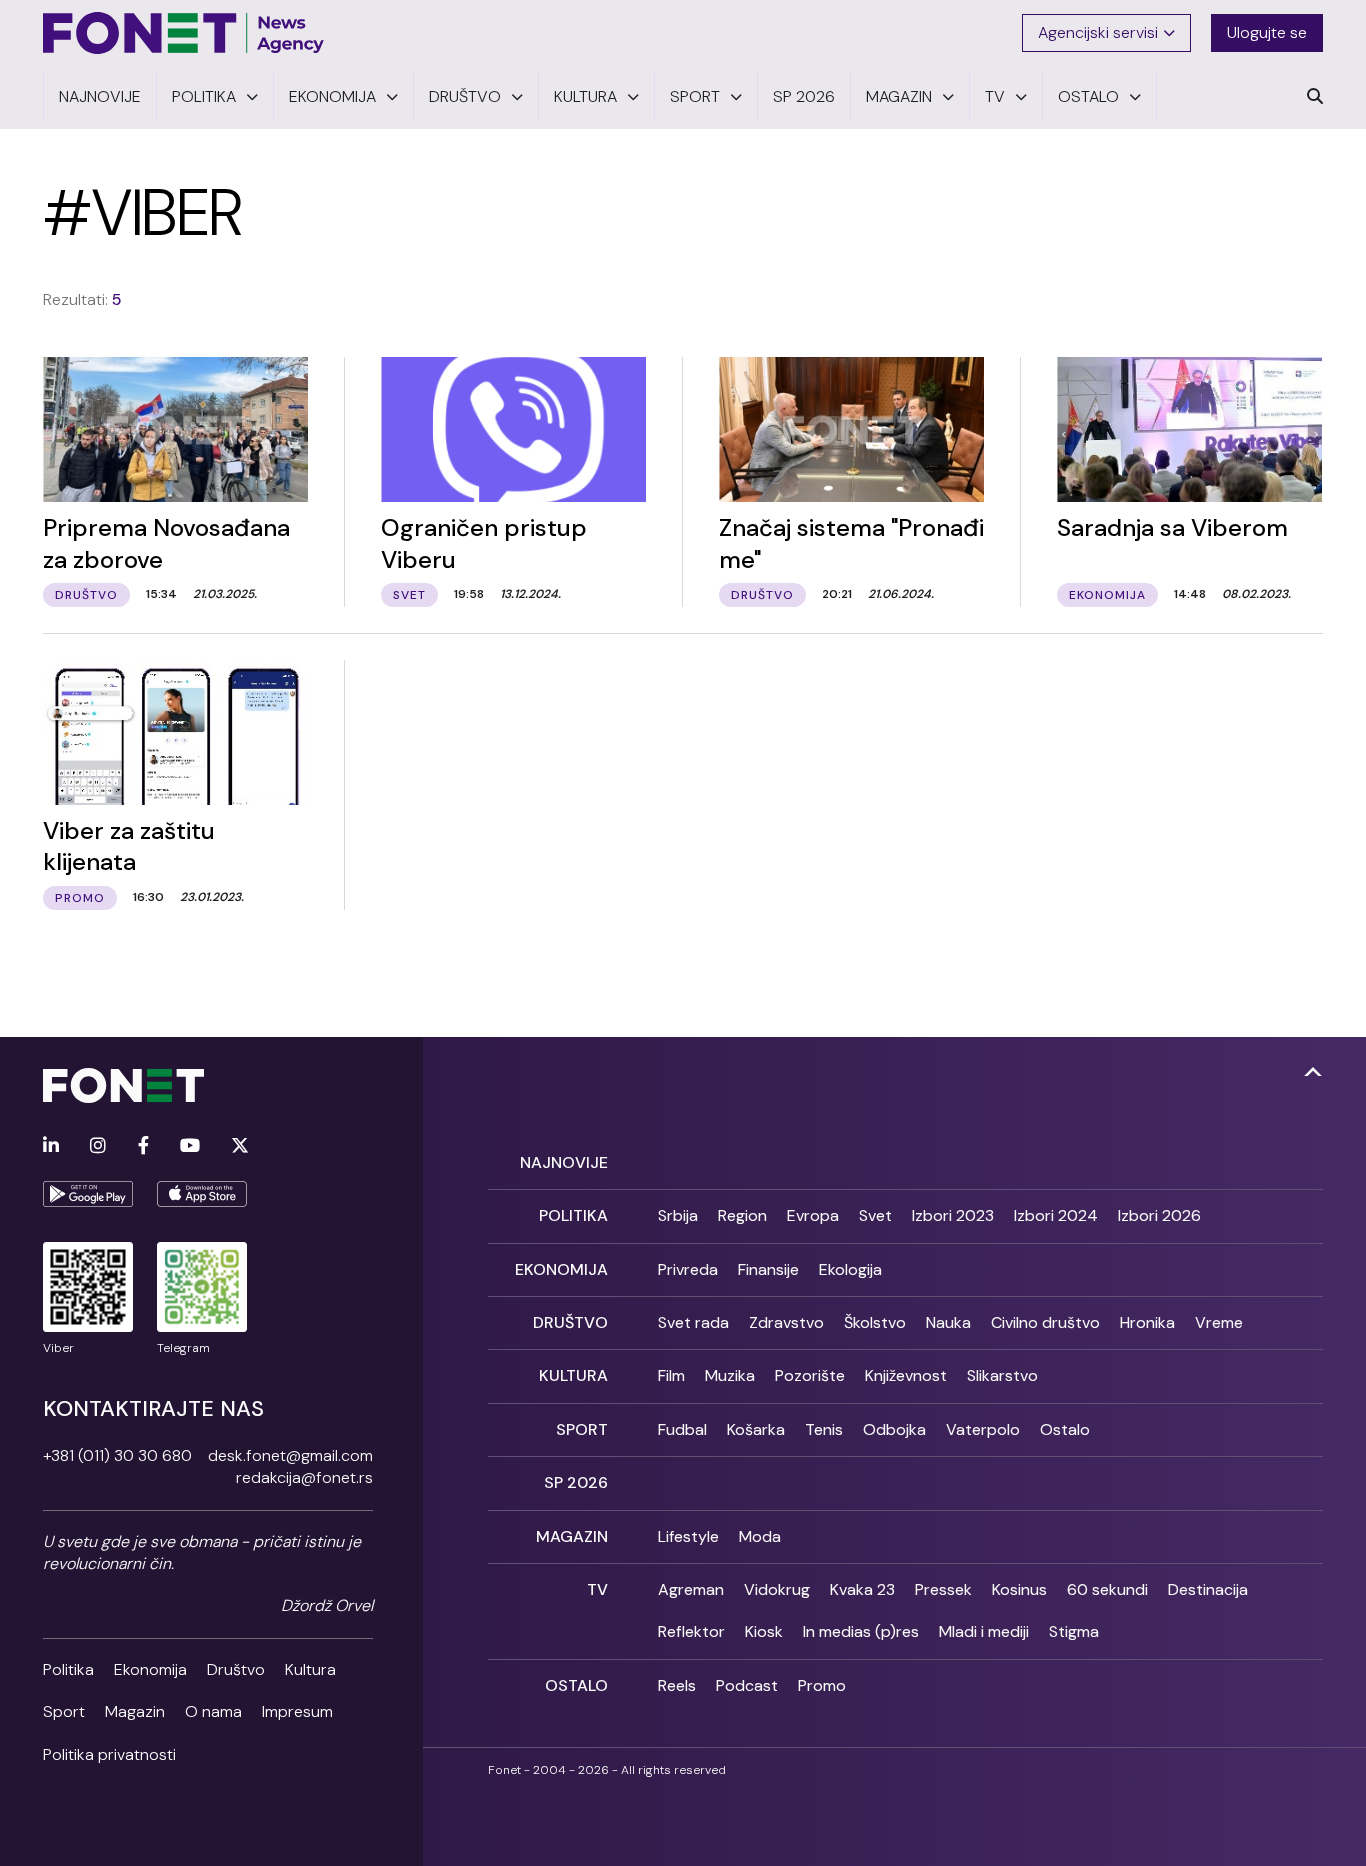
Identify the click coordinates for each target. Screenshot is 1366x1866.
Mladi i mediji (984, 1631)
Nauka (948, 1322)
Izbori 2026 (1159, 1215)
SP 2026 (576, 1482)
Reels (677, 1685)
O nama (213, 1711)
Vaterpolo (983, 1429)
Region (742, 1215)
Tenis (824, 1429)
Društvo (236, 1669)
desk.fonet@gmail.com (290, 1455)
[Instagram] (98, 1146)
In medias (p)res (861, 1631)
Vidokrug (777, 1589)
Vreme (1219, 1322)
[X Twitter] (240, 1146)
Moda (760, 1536)
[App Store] (202, 1194)
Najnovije (564, 1162)
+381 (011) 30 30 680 (117, 1455)
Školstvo (875, 1322)
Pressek (943, 1589)
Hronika (1147, 1322)
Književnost (906, 1375)
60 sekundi (1107, 1589)
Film (671, 1375)
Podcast (747, 1685)
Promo (822, 1685)
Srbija (678, 1215)
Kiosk (764, 1631)
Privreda (688, 1269)
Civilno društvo (1045, 1322)
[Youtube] (190, 1146)
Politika (68, 1669)
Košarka (756, 1429)
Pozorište (810, 1375)
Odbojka (894, 1429)
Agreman (691, 1589)
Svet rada (693, 1322)
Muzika (730, 1375)
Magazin (135, 1711)
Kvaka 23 (862, 1589)
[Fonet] (184, 33)
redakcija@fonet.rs (304, 1477)
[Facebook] (143, 1146)
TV (597, 1589)
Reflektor (691, 1631)
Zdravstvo (786, 1322)
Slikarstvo (1002, 1375)
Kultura (310, 1669)
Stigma (1074, 1631)
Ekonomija (150, 1669)
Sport (64, 1711)
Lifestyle (688, 1536)
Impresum (297, 1711)
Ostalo (1065, 1429)
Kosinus (1019, 1589)
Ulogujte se (1267, 32)
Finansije (768, 1269)
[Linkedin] (51, 1146)
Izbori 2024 (1056, 1215)
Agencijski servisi (1098, 32)
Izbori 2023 (953, 1215)
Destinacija (1208, 1589)
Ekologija (850, 1269)
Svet (875, 1215)
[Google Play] (88, 1194)
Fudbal (682, 1429)
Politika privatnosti (109, 1754)
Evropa (813, 1215)
